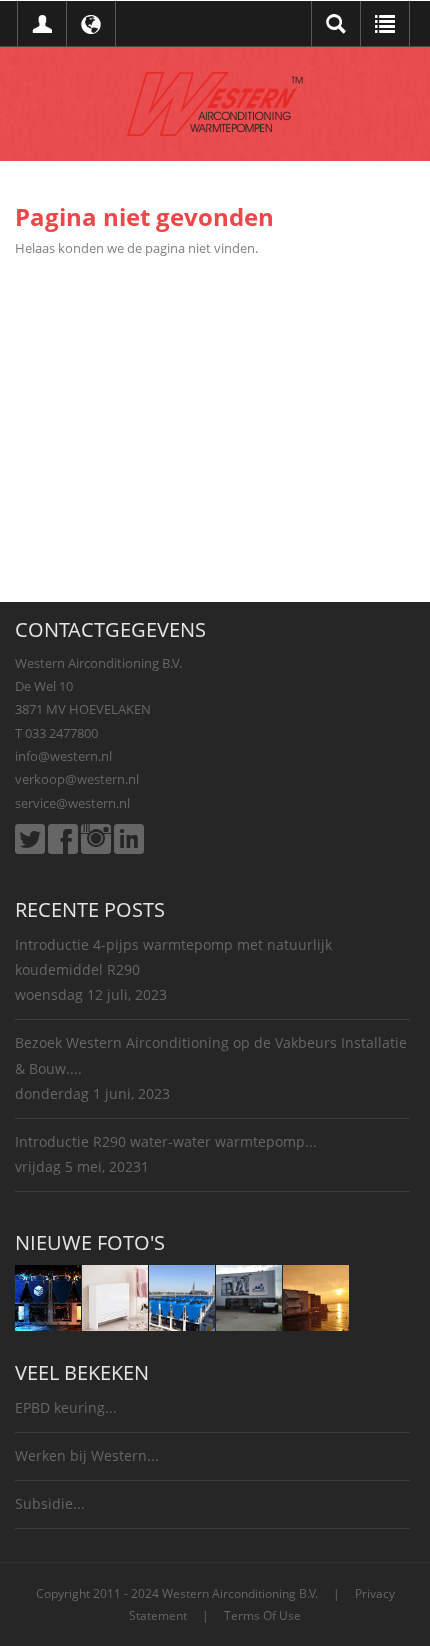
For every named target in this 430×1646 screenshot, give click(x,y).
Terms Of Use (262, 1615)
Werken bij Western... (87, 1455)
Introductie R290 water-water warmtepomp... (166, 1141)
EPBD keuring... (66, 1407)
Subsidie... (50, 1503)
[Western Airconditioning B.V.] (215, 102)
